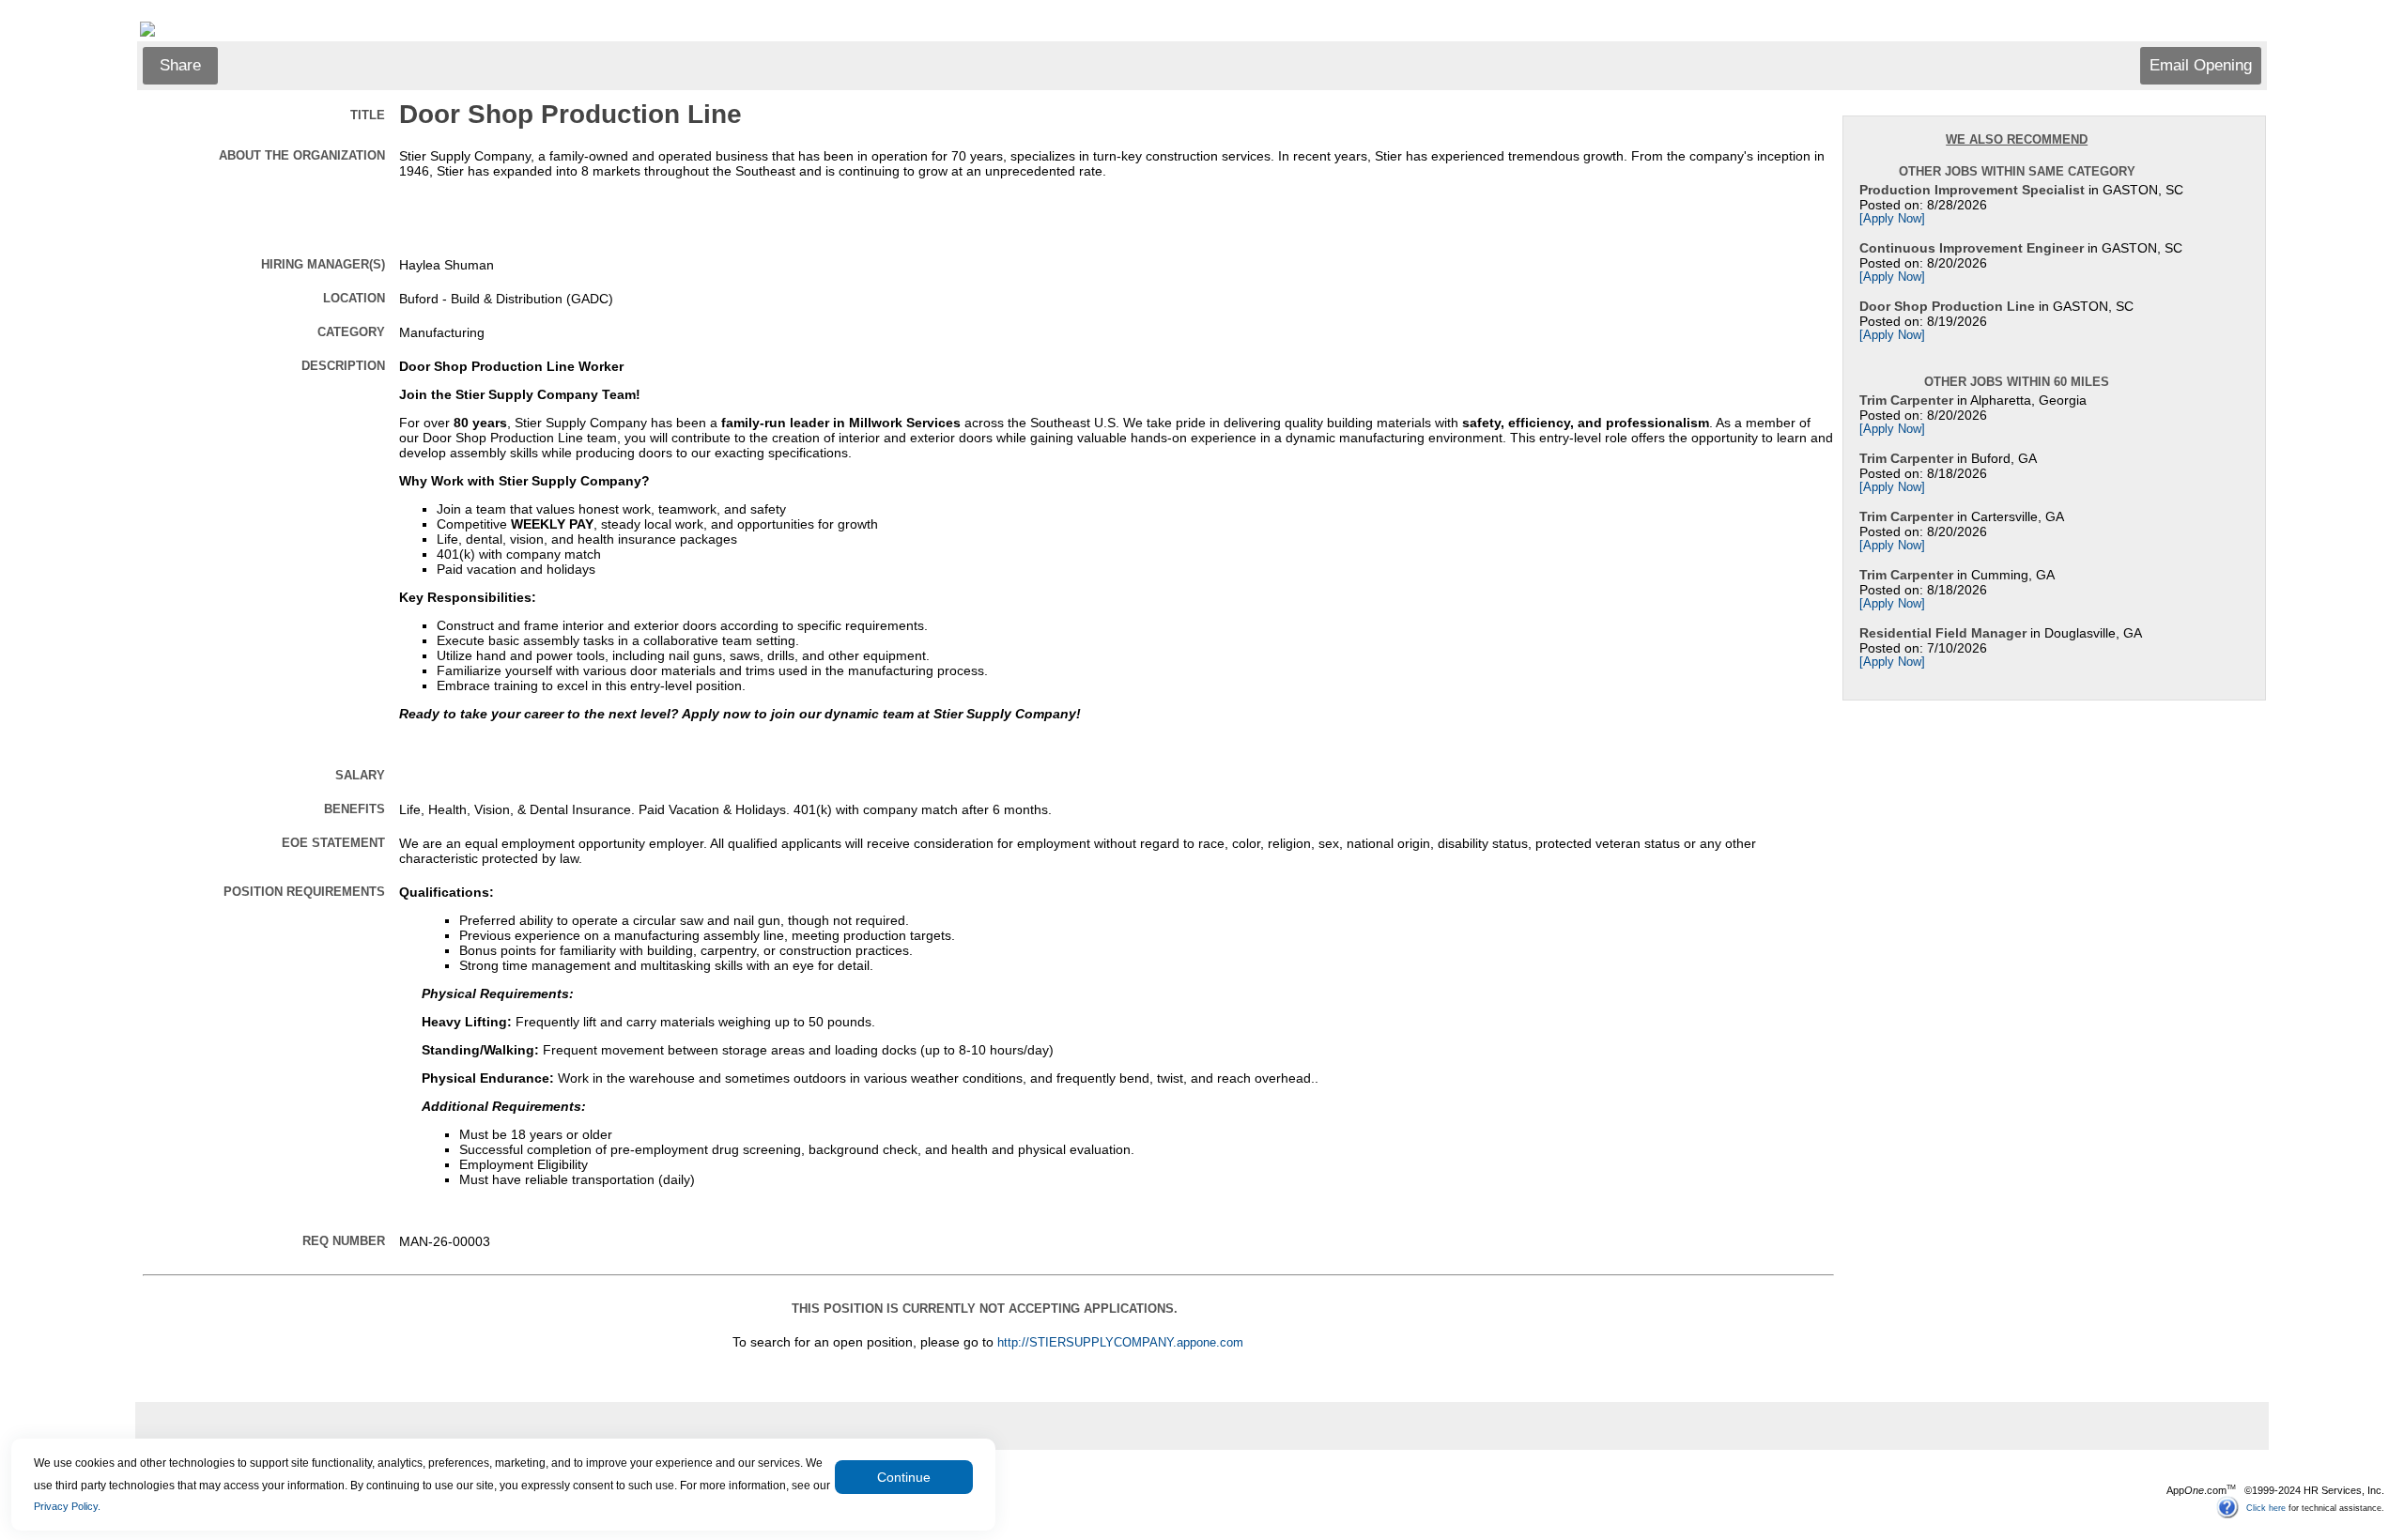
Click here (2266, 1507)
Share (180, 65)
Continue (904, 1477)
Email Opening (2201, 65)
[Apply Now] (1892, 219)
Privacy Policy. (67, 1506)
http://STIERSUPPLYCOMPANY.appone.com (1120, 1343)
